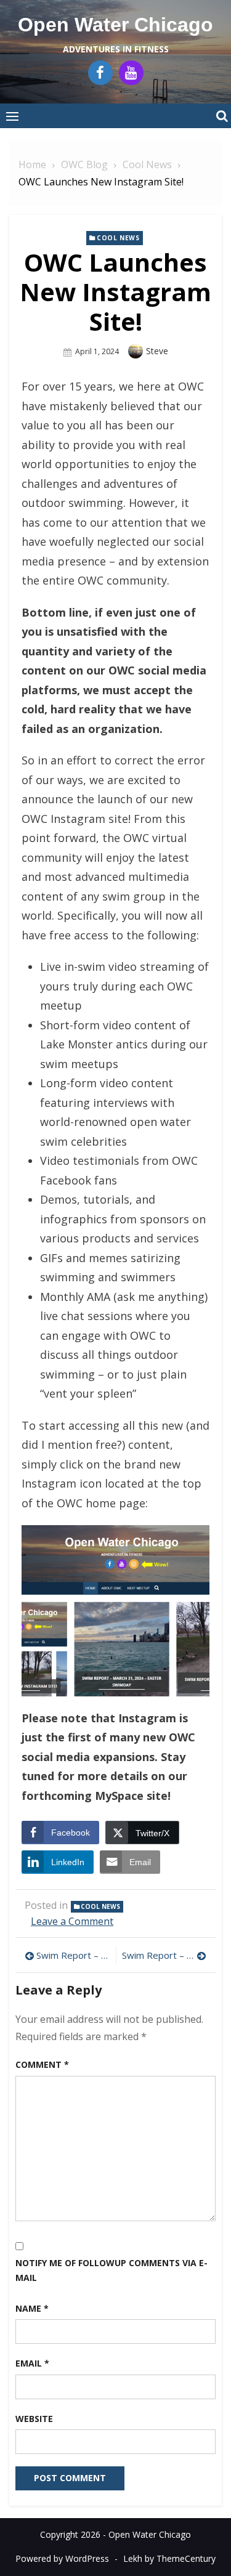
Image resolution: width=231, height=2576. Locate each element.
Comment (42, 2064)
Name (32, 2308)
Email (32, 2363)
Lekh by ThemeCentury (169, 2558)
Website (34, 2419)
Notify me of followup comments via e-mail (111, 2270)
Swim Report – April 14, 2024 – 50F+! (164, 1955)
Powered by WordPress (62, 2558)
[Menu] (12, 116)
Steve (157, 351)
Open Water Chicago (115, 25)
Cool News (118, 238)
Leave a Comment (72, 1921)
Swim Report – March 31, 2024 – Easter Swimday (73, 1955)
